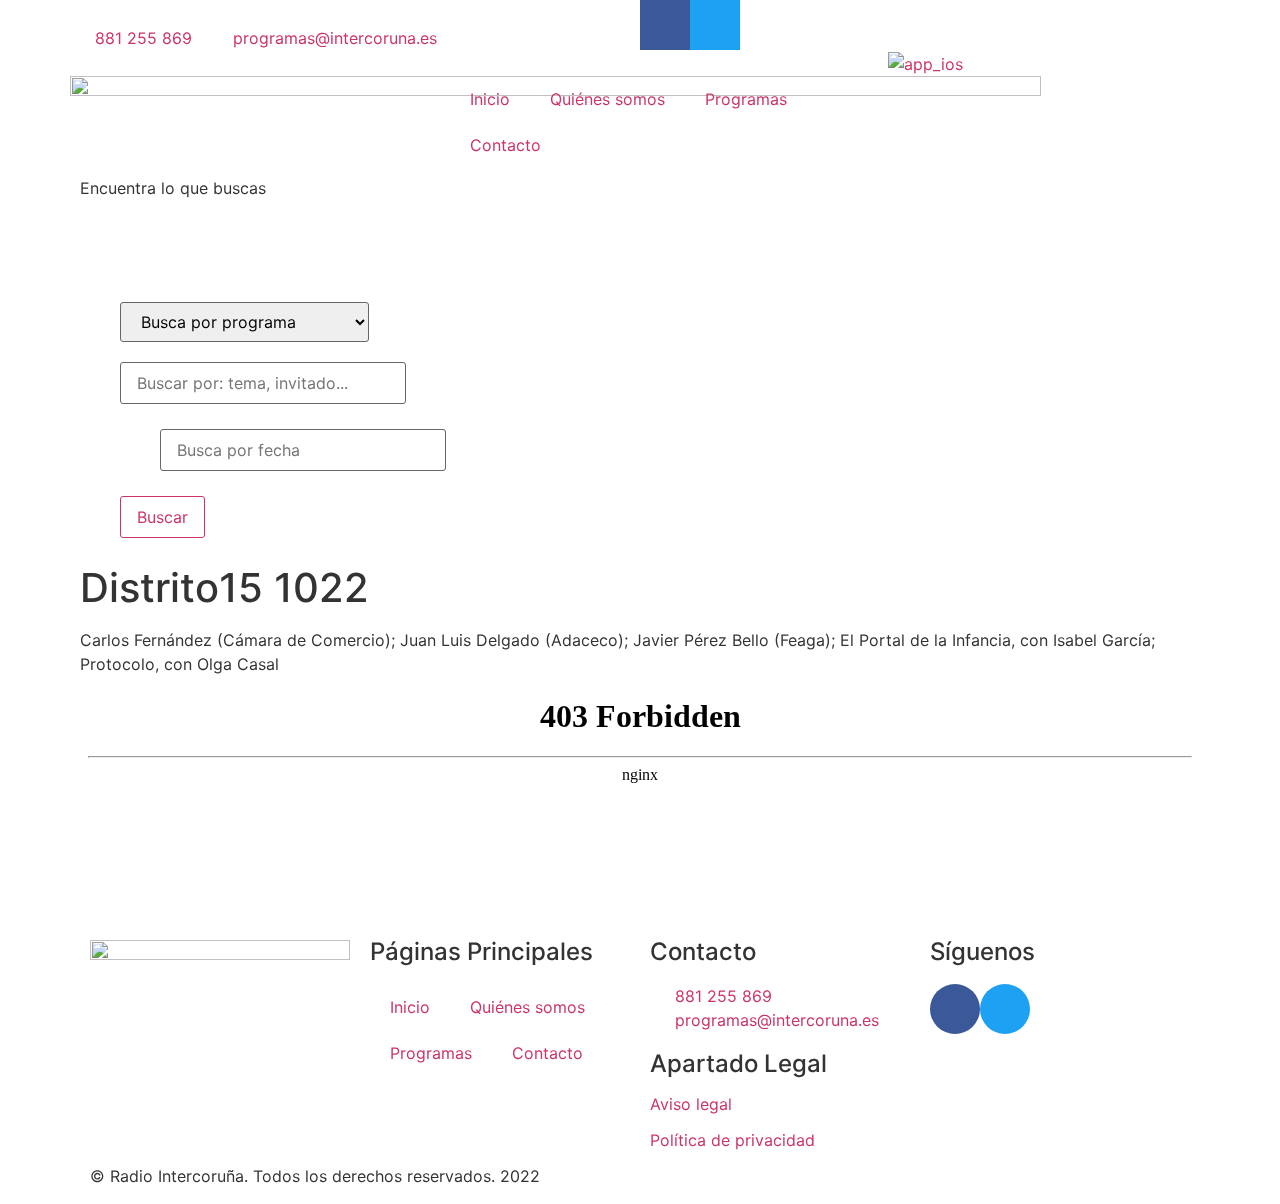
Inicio (490, 99)
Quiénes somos (607, 99)
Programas (746, 99)
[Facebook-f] (665, 25)
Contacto (505, 145)
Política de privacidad (732, 1140)
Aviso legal (691, 1104)
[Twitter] (715, 25)
